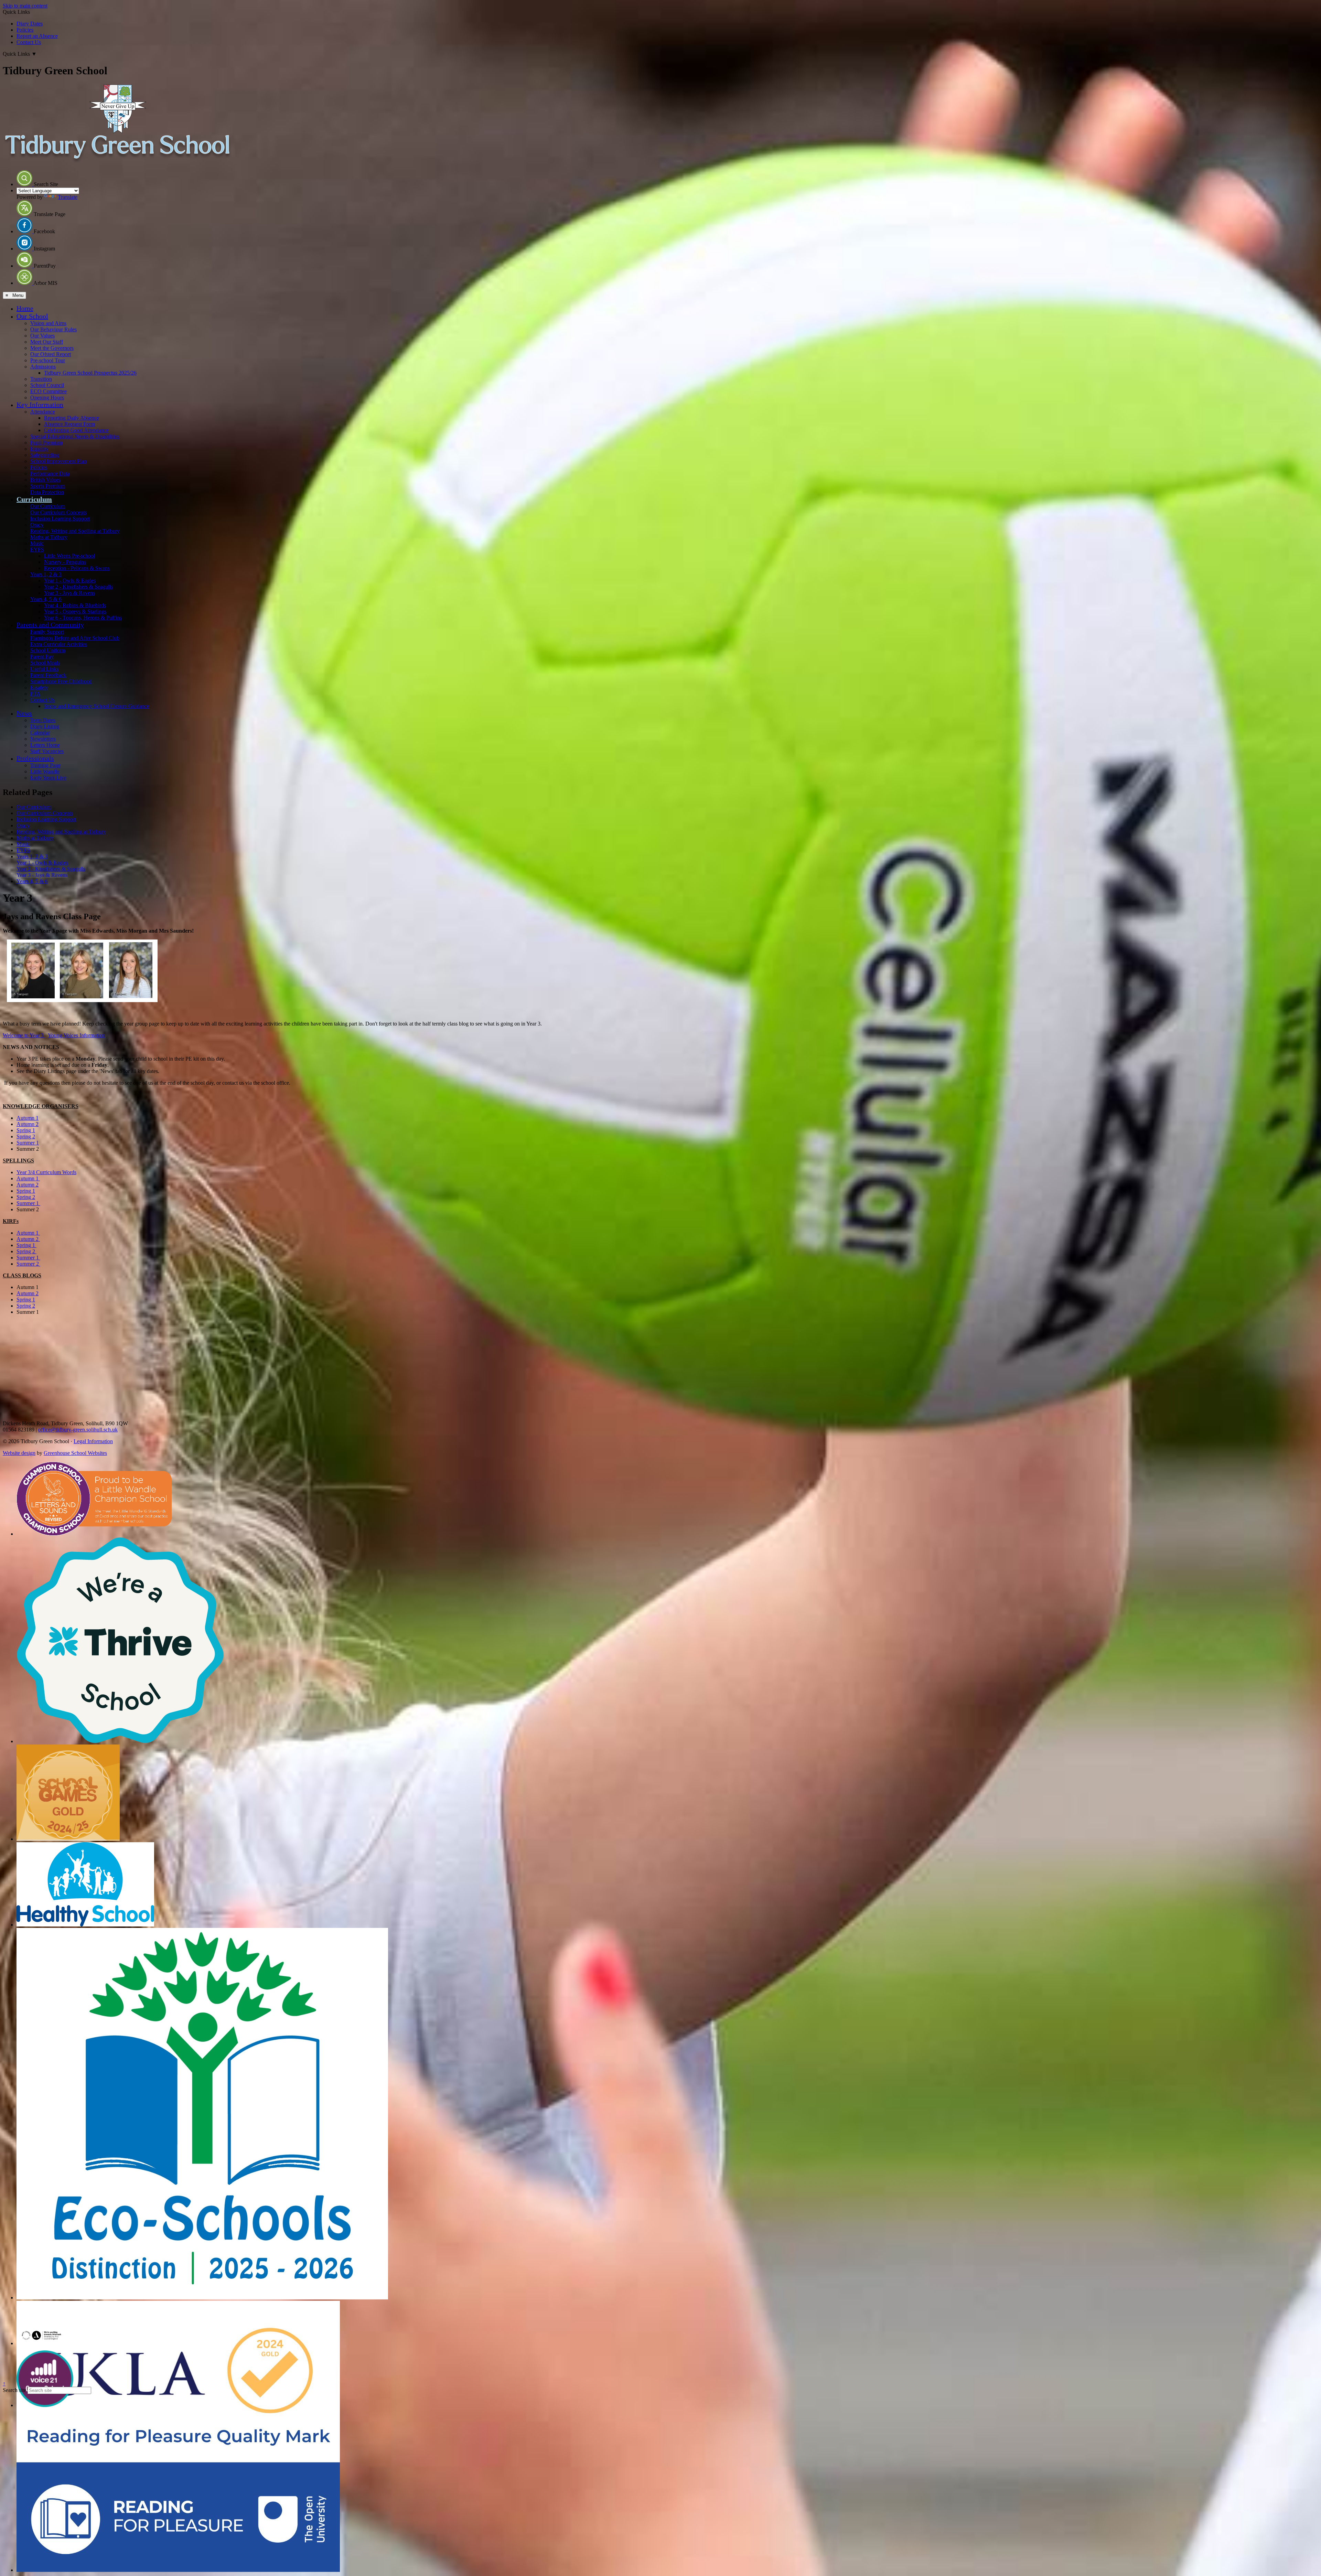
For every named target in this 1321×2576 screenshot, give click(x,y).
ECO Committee (49, 391)
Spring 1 (26, 1130)
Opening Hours (47, 398)
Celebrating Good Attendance (76, 430)
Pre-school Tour (48, 360)
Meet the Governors (52, 348)
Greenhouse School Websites (75, 1453)
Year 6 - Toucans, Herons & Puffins (83, 618)
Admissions (43, 367)
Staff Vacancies (47, 751)
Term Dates (43, 720)
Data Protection (47, 492)
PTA (35, 694)
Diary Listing (45, 726)
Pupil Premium (46, 443)
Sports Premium (48, 486)
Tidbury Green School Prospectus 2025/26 (90, 373)
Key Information (40, 405)
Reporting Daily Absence (72, 418)
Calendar (40, 733)
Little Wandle (45, 771)
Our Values (42, 336)
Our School (32, 316)
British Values (45, 480)
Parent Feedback (48, 675)
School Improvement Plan (58, 461)
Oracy (37, 525)
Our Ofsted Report (51, 354)
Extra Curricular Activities (59, 644)
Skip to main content (25, 6)
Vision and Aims (48, 323)
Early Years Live (48, 778)
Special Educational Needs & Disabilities (75, 436)
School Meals (45, 663)
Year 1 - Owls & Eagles (70, 581)
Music (37, 543)
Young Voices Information (76, 1035)
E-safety (39, 688)
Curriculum (34, 499)
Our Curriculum (48, 506)
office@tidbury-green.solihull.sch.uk (78, 1430)
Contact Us (29, 42)
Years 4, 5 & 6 (46, 599)
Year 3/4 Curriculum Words (46, 1172)
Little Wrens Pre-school (69, 556)
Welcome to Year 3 (24, 1035)
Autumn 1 (28, 1118)
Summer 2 (28, 1264)
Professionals (35, 758)
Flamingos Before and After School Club (75, 638)
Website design (19, 1453)
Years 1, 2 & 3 (46, 574)
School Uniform (48, 650)
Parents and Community (50, 625)
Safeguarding (45, 455)
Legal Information (93, 1441)
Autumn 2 (28, 1124)
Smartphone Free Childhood (61, 681)
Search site (14, 2390)
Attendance (43, 412)
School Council (47, 385)
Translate (68, 197)
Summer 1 (28, 1143)
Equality (39, 449)
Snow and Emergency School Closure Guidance (97, 706)
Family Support (47, 632)
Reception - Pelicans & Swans (77, 568)
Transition (41, 379)
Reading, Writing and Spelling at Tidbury (75, 531)
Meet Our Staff (47, 342)
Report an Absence (37, 36)
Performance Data (50, 474)
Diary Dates (30, 24)
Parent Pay (42, 657)
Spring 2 (26, 1136)
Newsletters (43, 739)
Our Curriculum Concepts (58, 512)
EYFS (37, 550)
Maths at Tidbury (49, 537)
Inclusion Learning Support (60, 519)
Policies (25, 30)
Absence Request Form (69, 424)
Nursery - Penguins (65, 562)
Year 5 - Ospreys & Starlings (75, 611)
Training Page (45, 765)
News (24, 713)
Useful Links (44, 669)
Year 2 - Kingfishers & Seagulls (78, 587)
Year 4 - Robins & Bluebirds (75, 605)
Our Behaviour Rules (53, 329)
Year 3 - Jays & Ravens (69, 593)
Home (25, 308)
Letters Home (45, 745)
